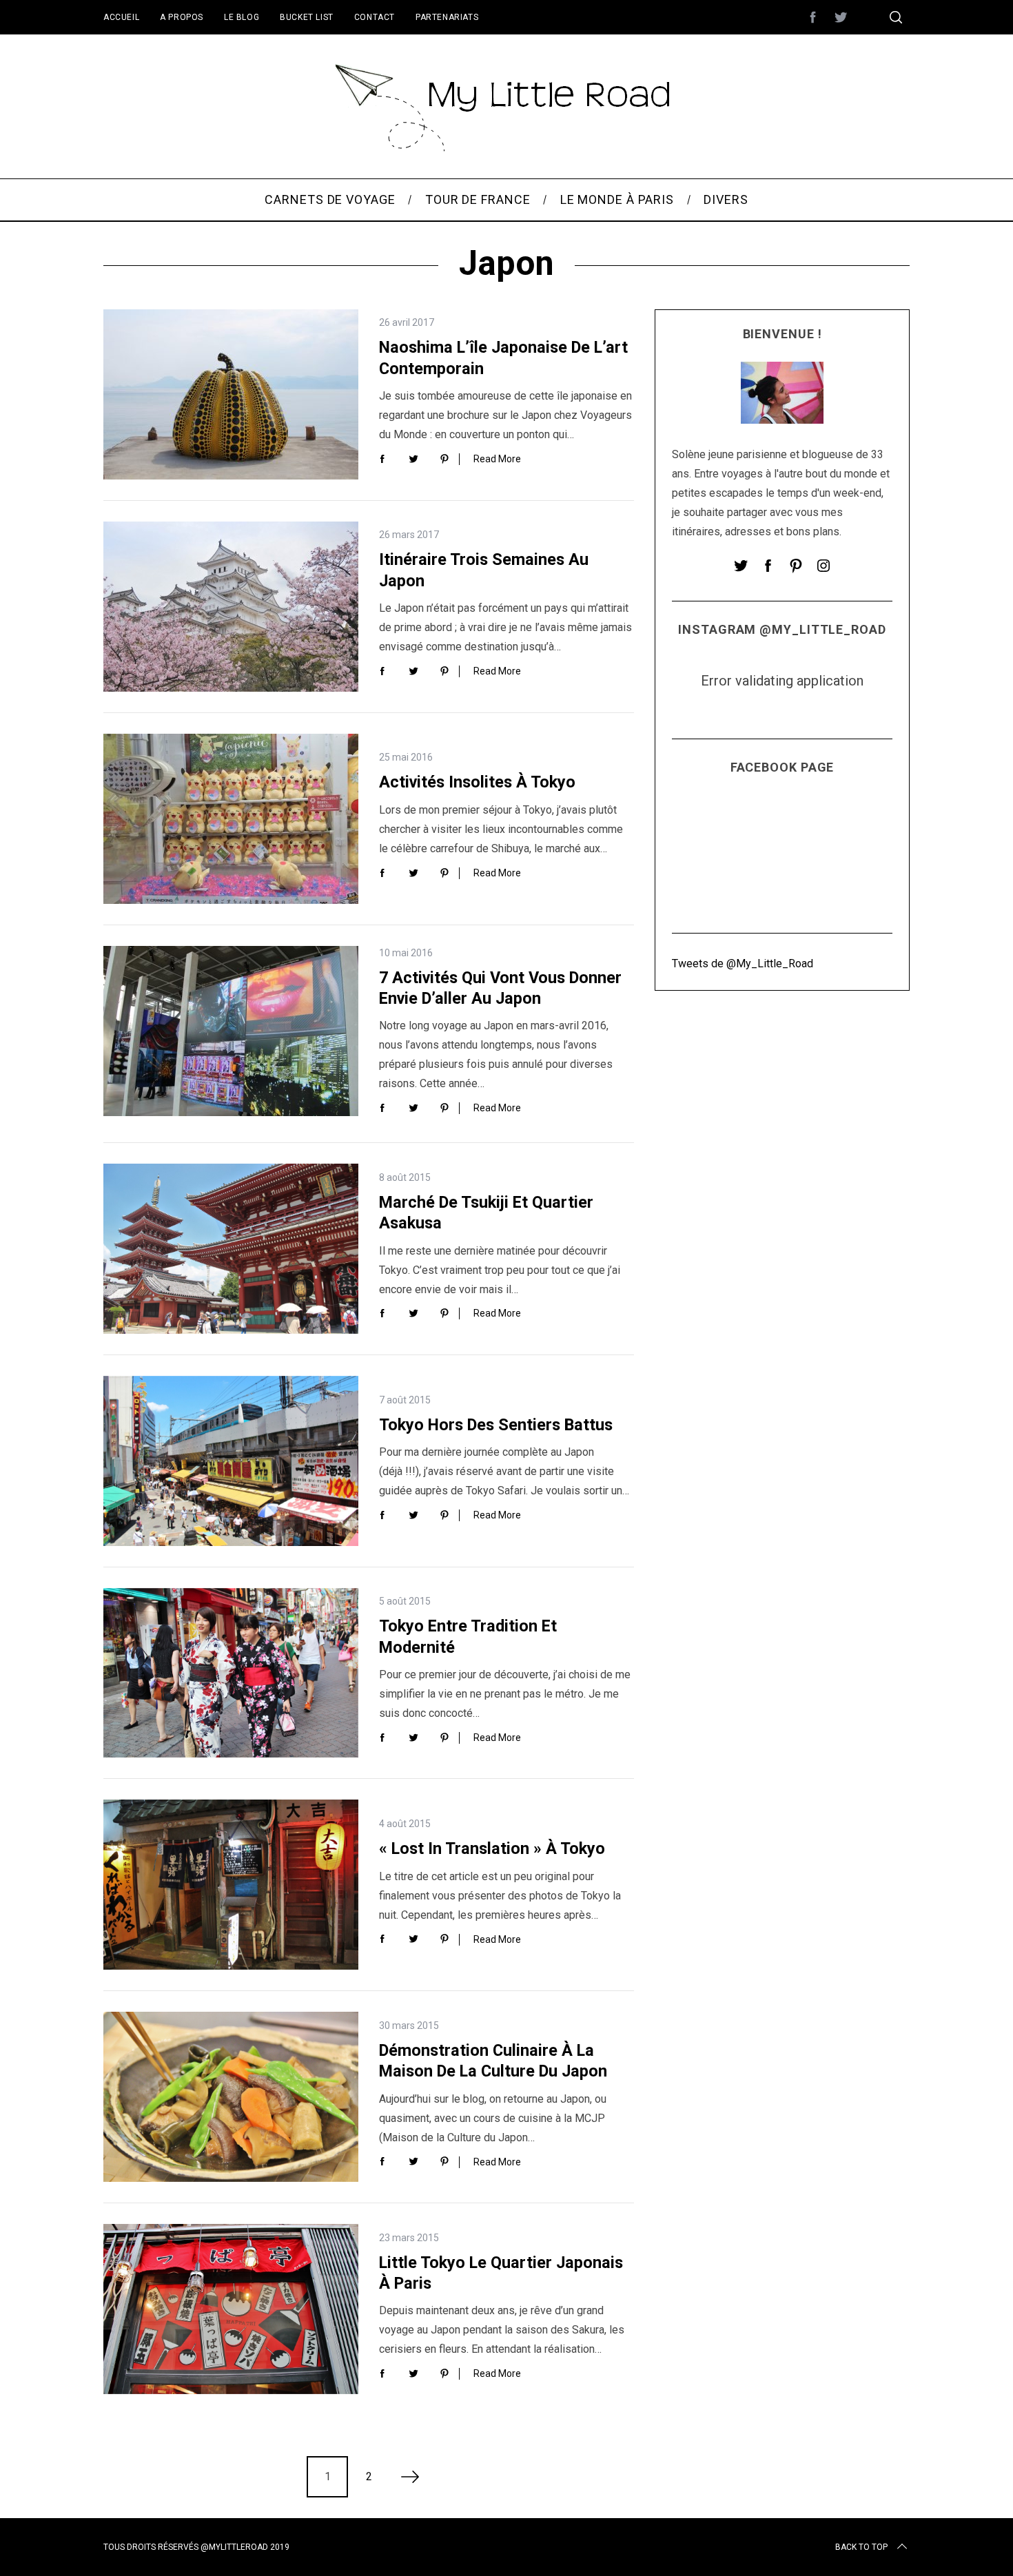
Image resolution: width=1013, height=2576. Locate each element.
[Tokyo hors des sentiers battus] (231, 1461)
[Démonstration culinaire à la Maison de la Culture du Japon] (231, 2097)
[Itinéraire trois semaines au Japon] (231, 607)
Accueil (121, 17)
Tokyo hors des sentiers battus (496, 1425)
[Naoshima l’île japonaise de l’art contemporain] (231, 394)
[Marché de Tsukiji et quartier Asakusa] (231, 1249)
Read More (497, 459)
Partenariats (447, 17)
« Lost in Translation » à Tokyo (492, 1848)
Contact (375, 17)
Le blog (242, 17)
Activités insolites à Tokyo (477, 782)
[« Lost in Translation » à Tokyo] (231, 1885)
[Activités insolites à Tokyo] (231, 819)
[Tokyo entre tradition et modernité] (231, 1673)
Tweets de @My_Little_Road (743, 963)
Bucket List (307, 17)
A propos (182, 17)
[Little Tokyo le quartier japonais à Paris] (231, 2309)
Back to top (861, 2547)
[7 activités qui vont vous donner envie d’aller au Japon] (231, 1031)
